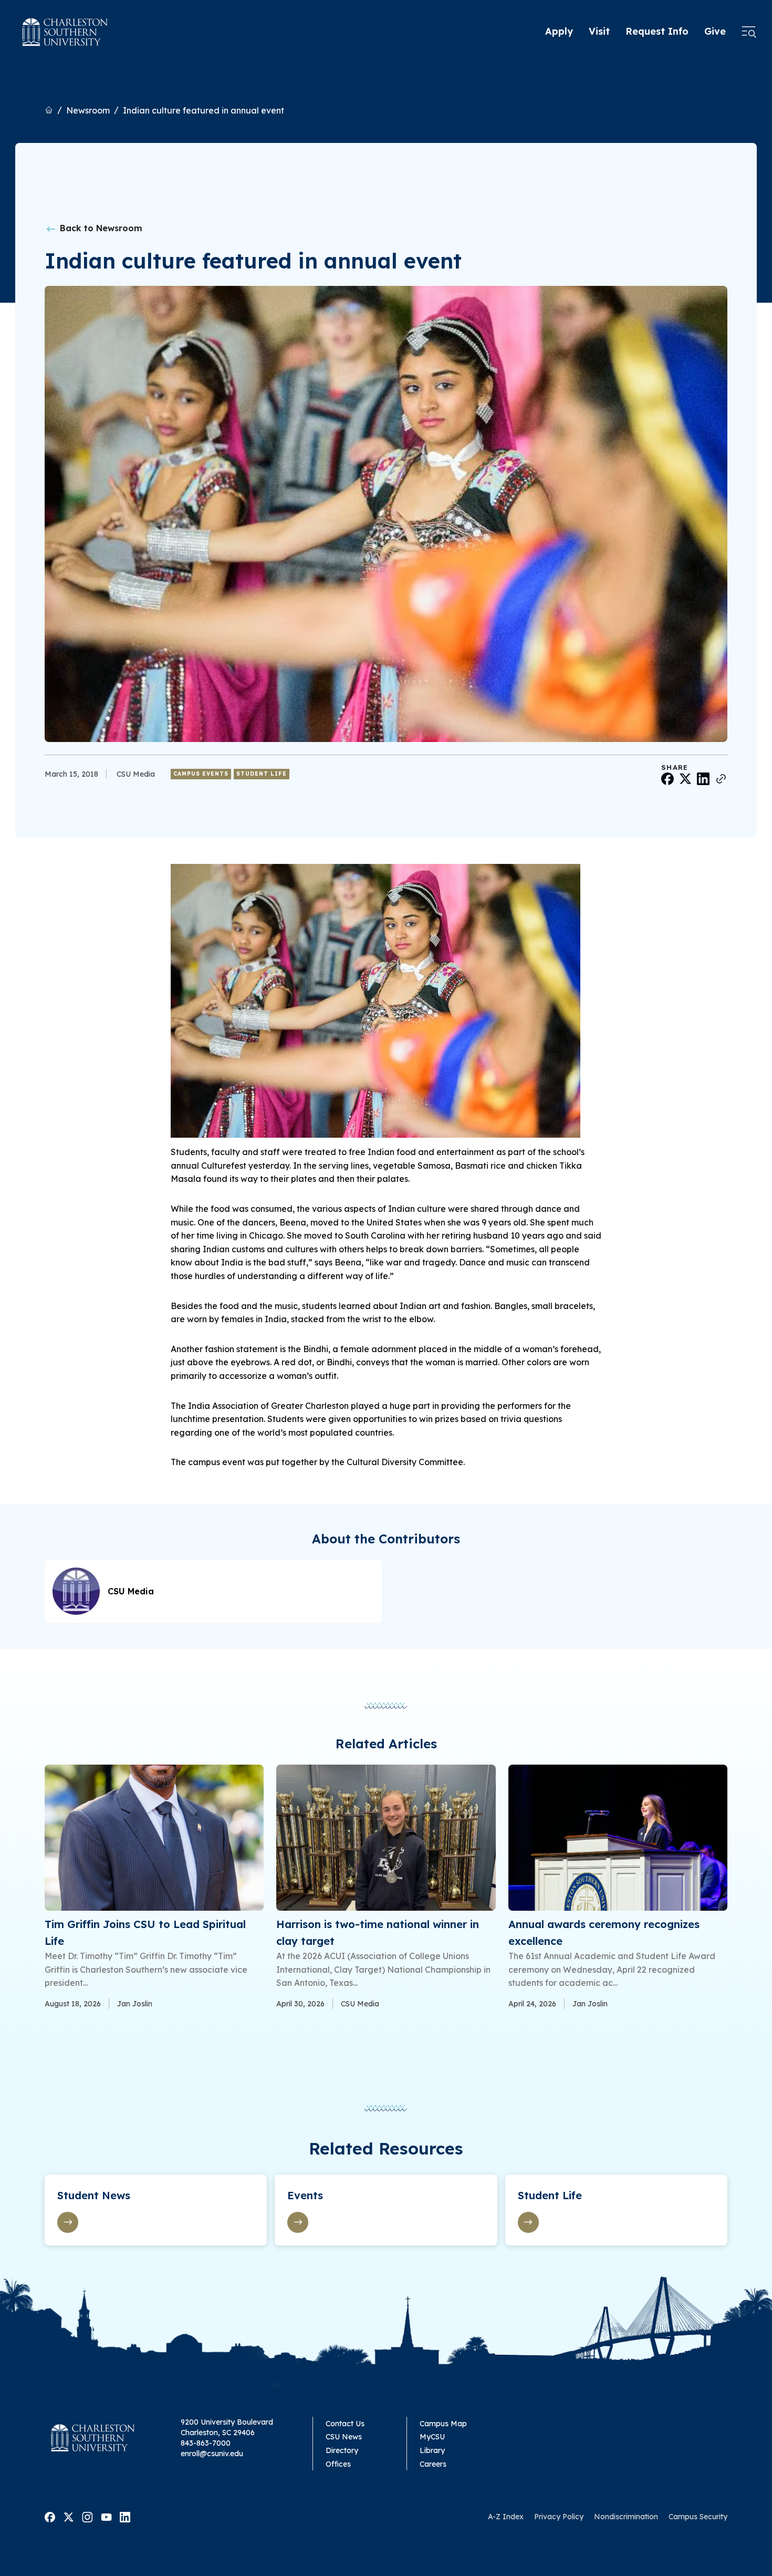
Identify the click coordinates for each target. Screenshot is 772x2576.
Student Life (262, 774)
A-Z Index (506, 2517)
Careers (433, 2464)
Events (305, 2195)
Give (715, 31)
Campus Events (201, 774)
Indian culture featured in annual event (204, 110)
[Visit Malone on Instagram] (87, 2516)
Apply (559, 31)
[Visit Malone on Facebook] (50, 2516)
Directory (342, 2450)
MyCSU (432, 2437)
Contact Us (345, 2424)
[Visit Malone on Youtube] (106, 2516)
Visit (599, 31)
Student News (94, 2195)
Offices (338, 2464)
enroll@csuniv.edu (212, 2454)
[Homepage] (65, 32)
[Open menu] (749, 32)
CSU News (344, 2437)
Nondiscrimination (626, 2517)
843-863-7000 (206, 2443)
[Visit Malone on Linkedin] (125, 2516)
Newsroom (88, 110)
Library (432, 2450)
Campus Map (443, 2424)
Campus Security (698, 2517)
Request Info (657, 31)
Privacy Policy (559, 2517)
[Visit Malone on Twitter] (69, 2516)
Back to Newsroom (100, 228)
